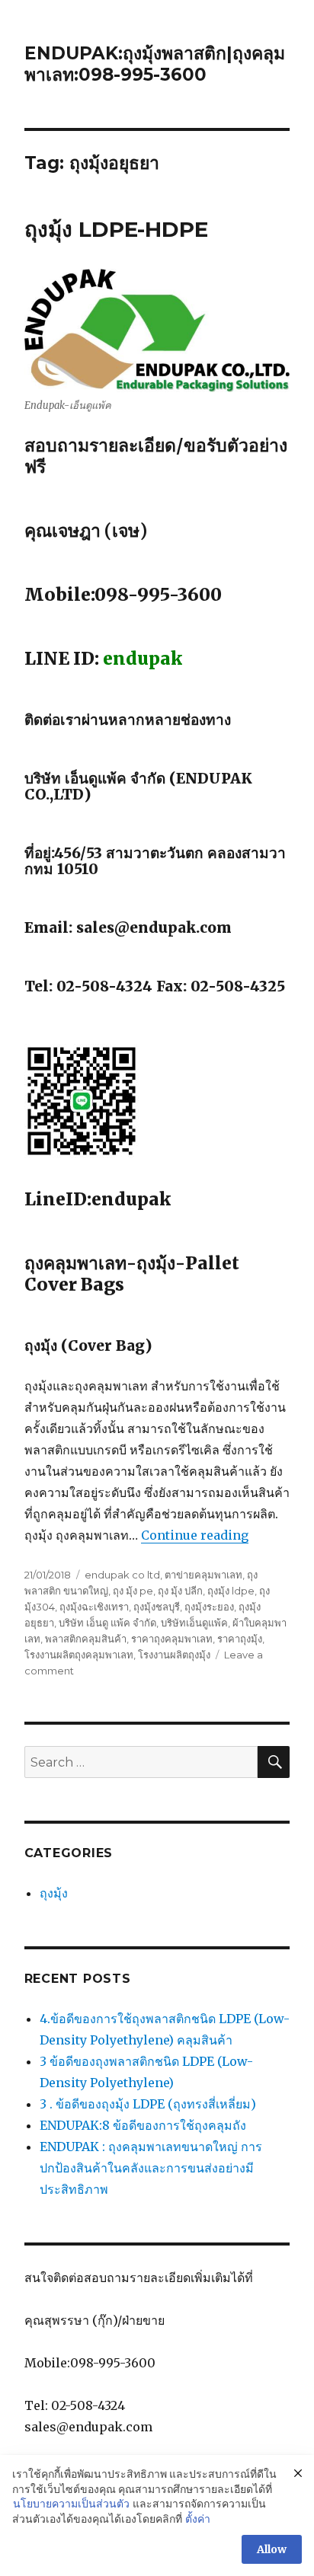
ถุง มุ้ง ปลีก (180, 1591)
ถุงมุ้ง (54, 1893)
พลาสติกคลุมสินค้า (86, 1639)
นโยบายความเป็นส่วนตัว (71, 2504)
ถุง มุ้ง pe (133, 1591)
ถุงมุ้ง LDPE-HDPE (116, 229)
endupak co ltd (122, 1575)
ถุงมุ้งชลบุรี (157, 1607)
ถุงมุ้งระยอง (209, 1607)
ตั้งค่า (198, 2519)
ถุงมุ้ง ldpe (231, 1591)
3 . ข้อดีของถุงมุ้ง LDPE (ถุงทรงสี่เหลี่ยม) (148, 2104)
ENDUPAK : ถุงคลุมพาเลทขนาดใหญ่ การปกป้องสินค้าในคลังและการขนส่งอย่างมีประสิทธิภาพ (151, 2168)
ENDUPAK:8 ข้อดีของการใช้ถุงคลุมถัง (143, 2125)
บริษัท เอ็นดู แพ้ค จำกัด (107, 1623)
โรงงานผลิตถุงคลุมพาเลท (79, 1655)
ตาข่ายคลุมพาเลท (203, 1575)
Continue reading (195, 1535)
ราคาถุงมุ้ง (240, 1639)
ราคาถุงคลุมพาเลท (172, 1639)
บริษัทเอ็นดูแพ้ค (194, 1623)
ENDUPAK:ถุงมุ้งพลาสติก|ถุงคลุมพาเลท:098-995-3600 (155, 64)
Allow (272, 2549)
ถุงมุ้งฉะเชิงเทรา (94, 1607)
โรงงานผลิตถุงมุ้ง (174, 1655)
